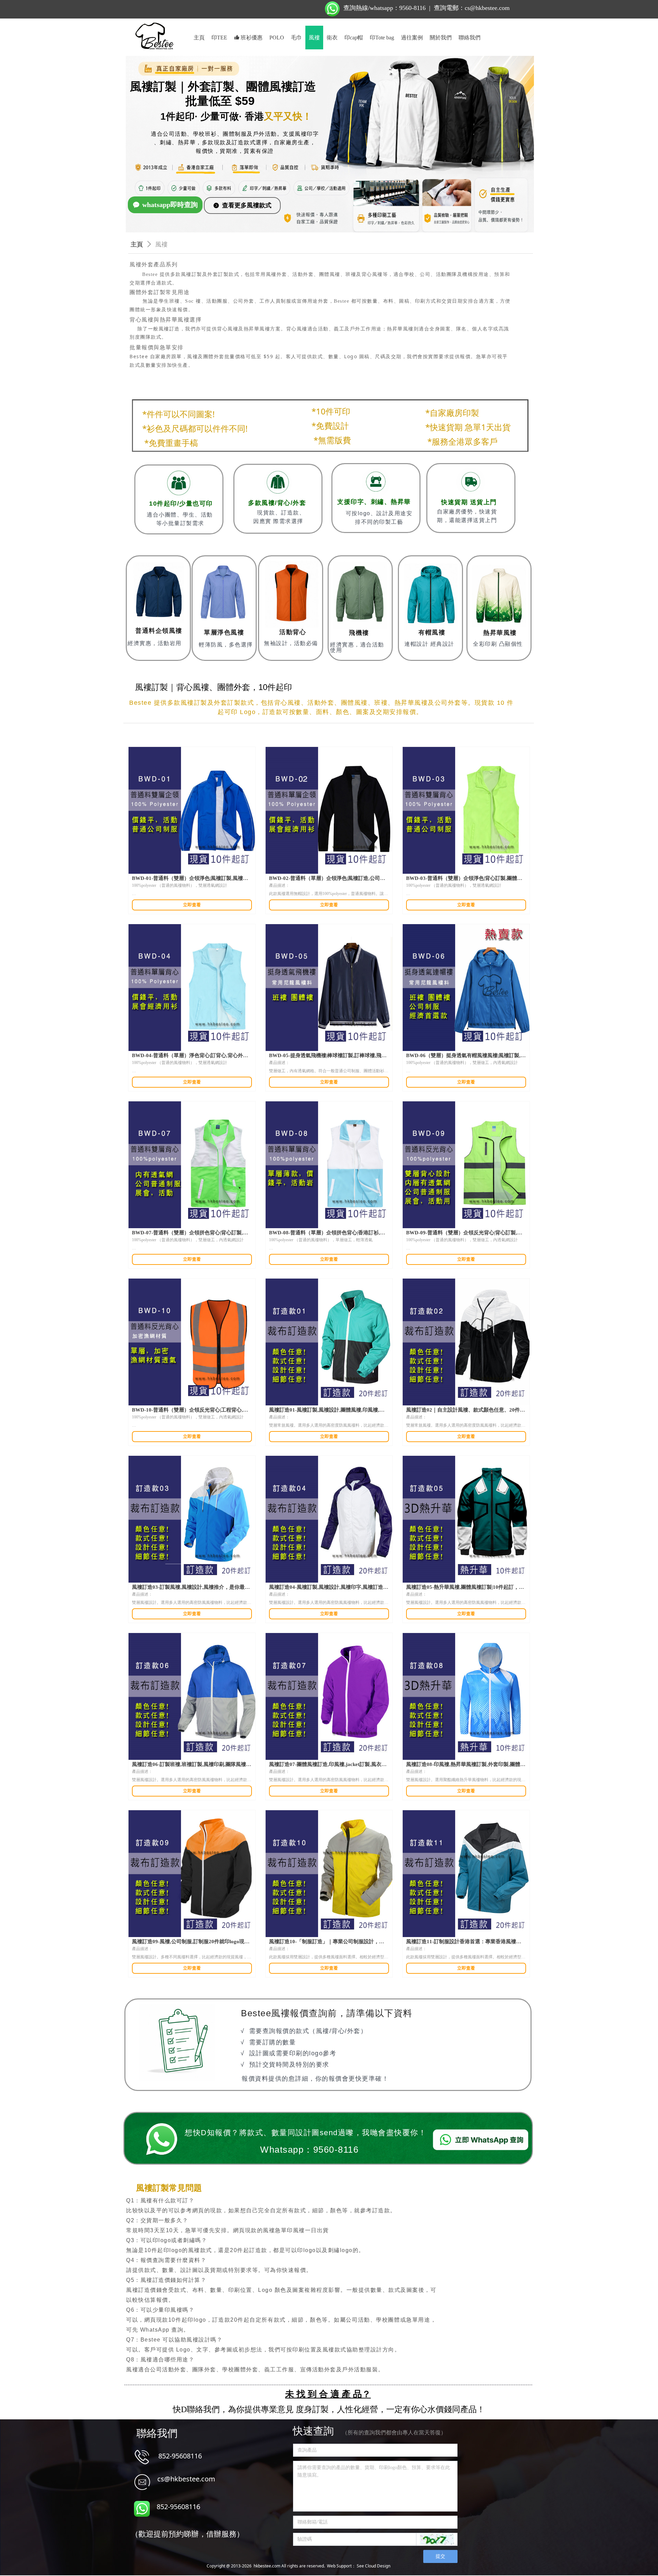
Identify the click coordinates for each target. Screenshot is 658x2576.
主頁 (137, 244)
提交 (440, 2556)
